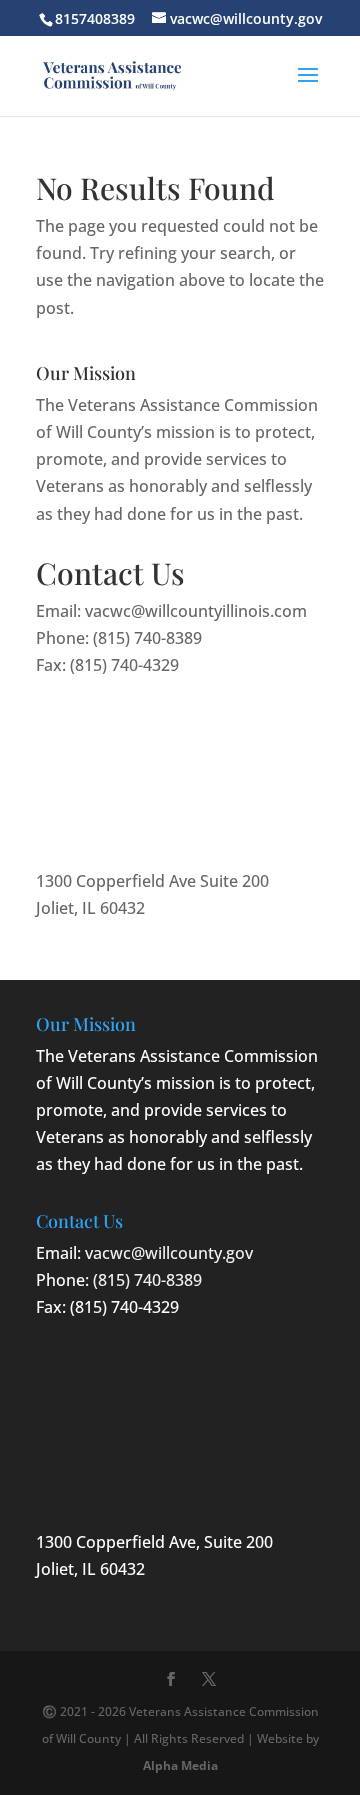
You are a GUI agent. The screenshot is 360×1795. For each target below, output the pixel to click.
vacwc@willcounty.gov (169, 1253)
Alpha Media (180, 1765)
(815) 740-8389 (147, 638)
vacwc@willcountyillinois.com (196, 611)
